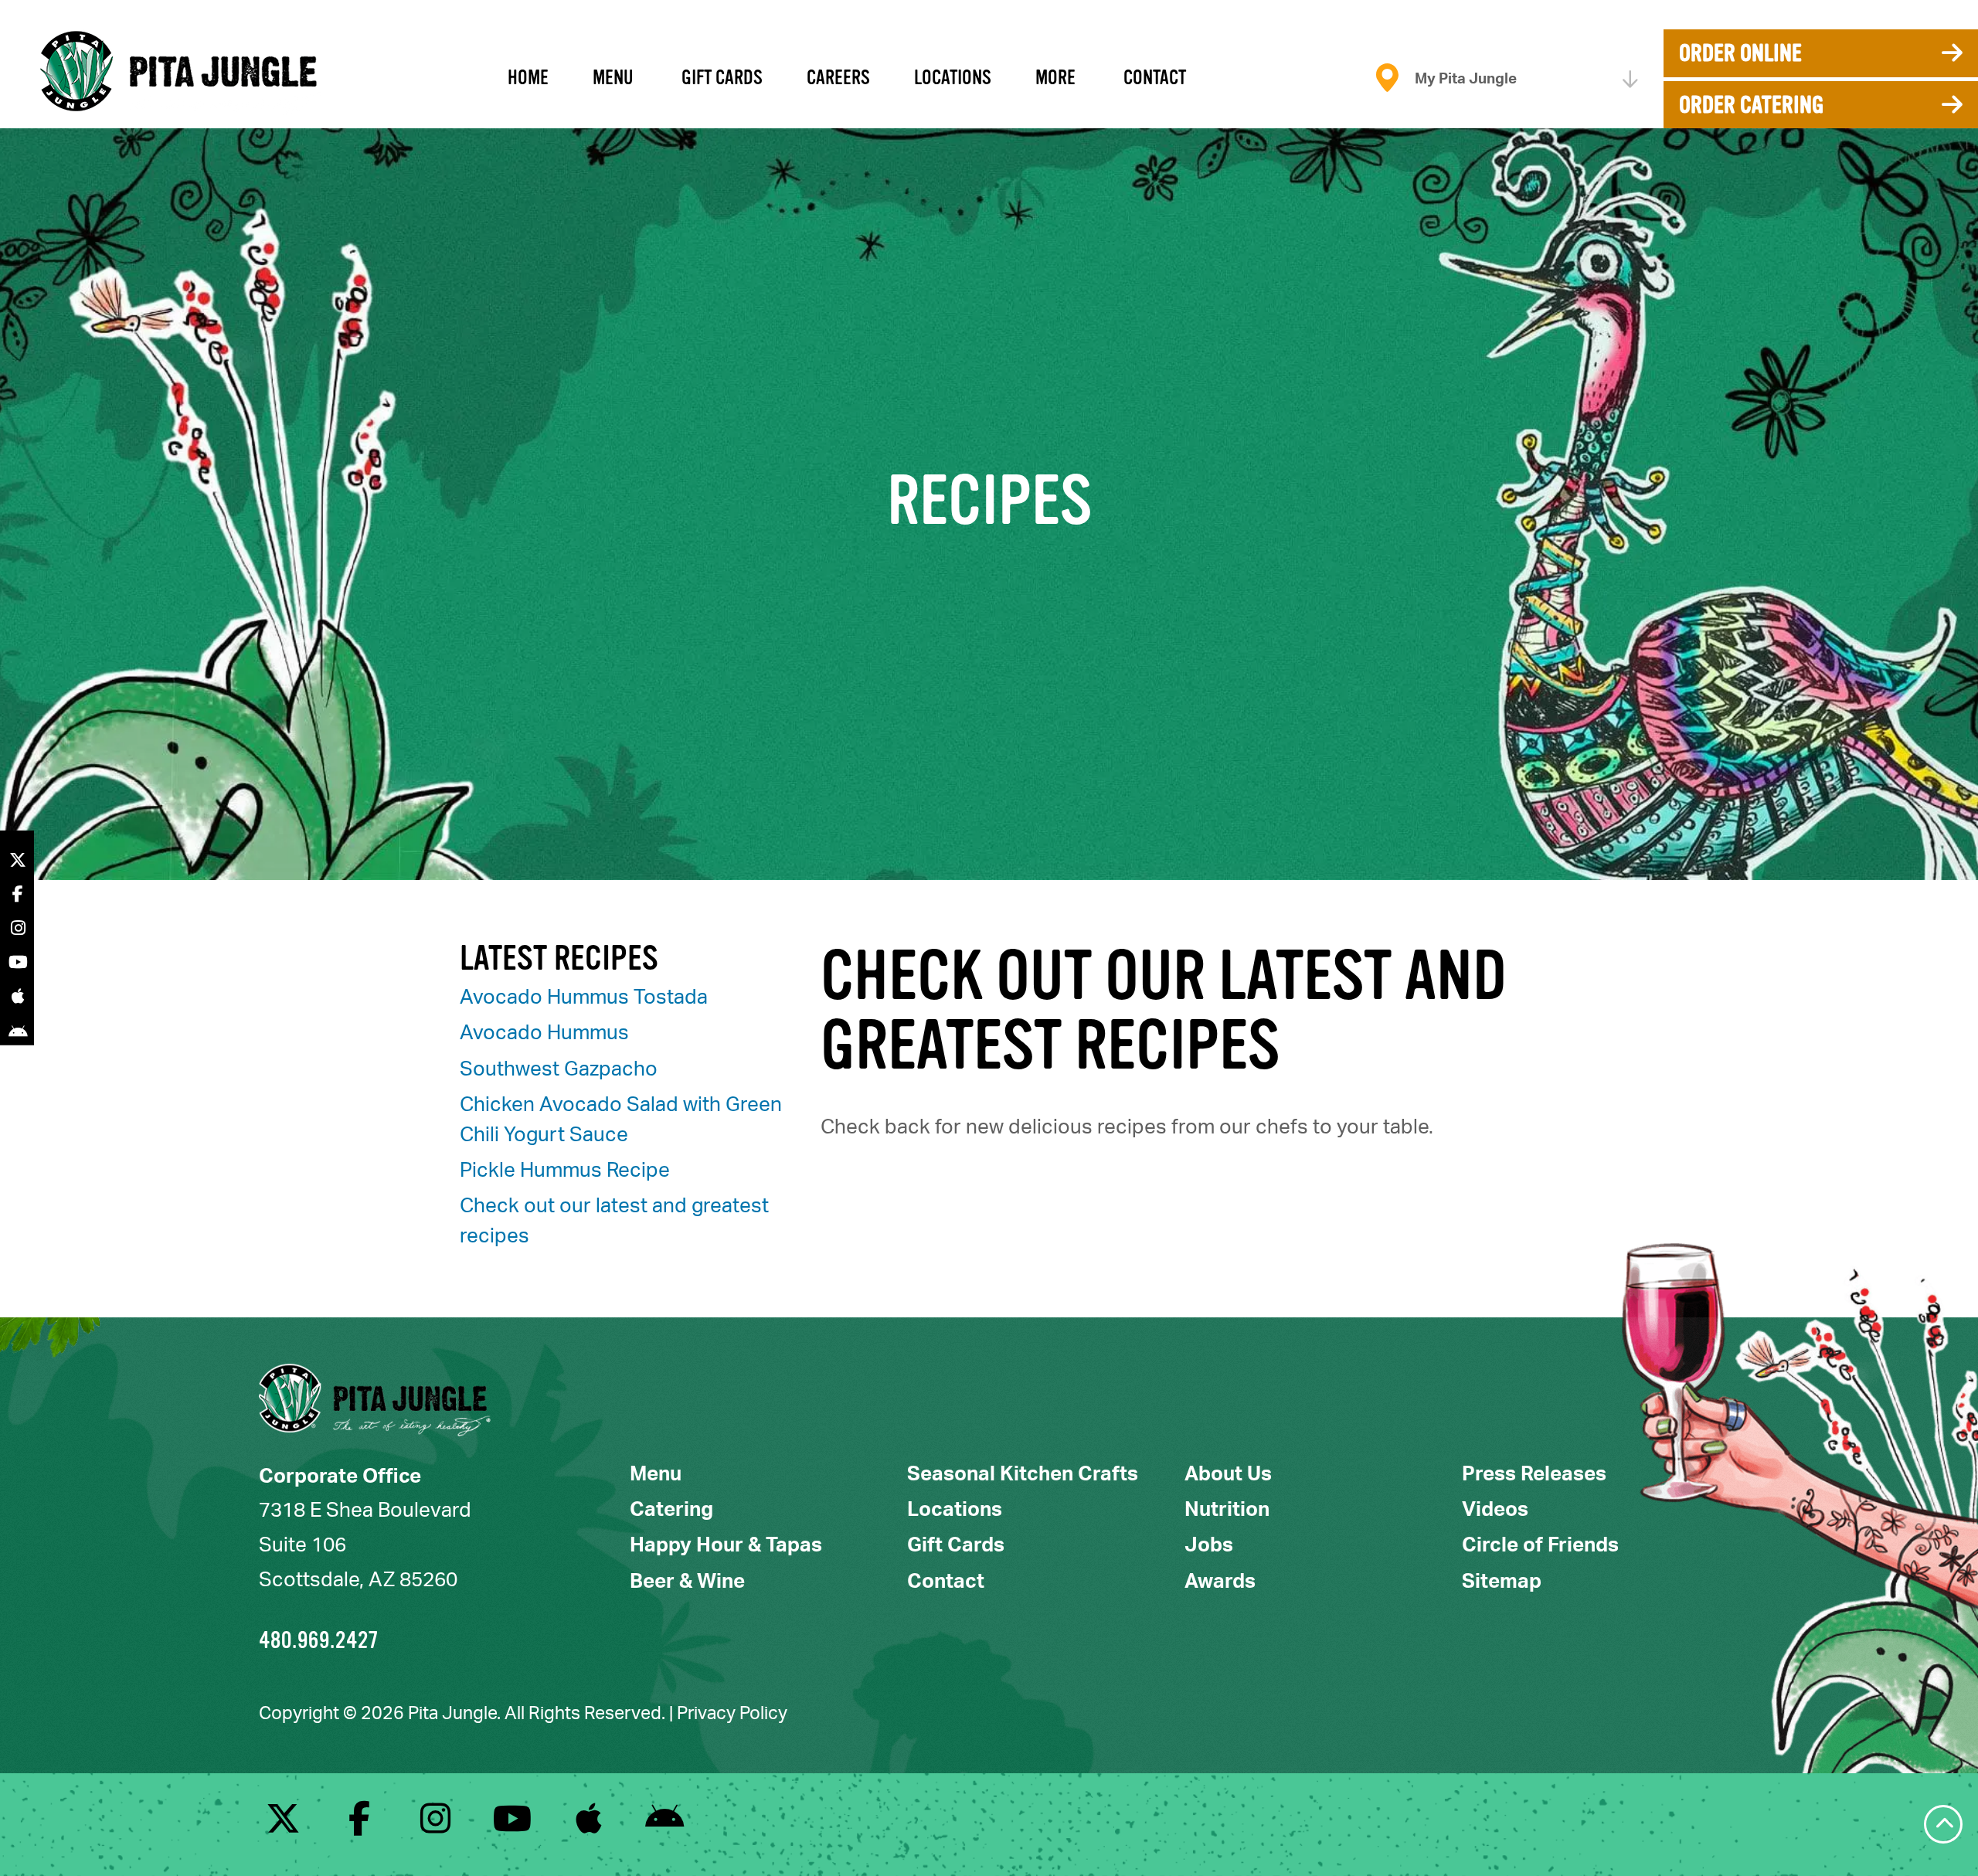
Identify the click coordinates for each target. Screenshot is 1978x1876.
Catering (671, 1510)
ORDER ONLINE (1740, 53)
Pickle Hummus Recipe (565, 1171)
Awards (1220, 1582)
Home (528, 78)
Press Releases (1534, 1474)
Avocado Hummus (544, 1033)
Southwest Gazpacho (559, 1069)
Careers (838, 78)
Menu (613, 78)
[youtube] (512, 1825)
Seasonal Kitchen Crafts (1023, 1474)
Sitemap (1502, 1582)
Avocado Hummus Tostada (584, 997)
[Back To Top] (1943, 1824)
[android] (665, 1825)
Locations (953, 78)
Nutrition (1227, 1510)
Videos (1495, 1510)
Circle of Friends (1540, 1545)
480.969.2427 (319, 1640)
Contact (1155, 78)
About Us (1228, 1474)
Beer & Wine (687, 1582)
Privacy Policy (732, 1713)
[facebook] (360, 1825)
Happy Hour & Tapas (726, 1545)
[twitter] (283, 1825)
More (1055, 78)
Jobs (1209, 1545)
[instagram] (436, 1825)
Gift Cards (722, 78)
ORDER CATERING (1751, 105)
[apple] (588, 1825)
